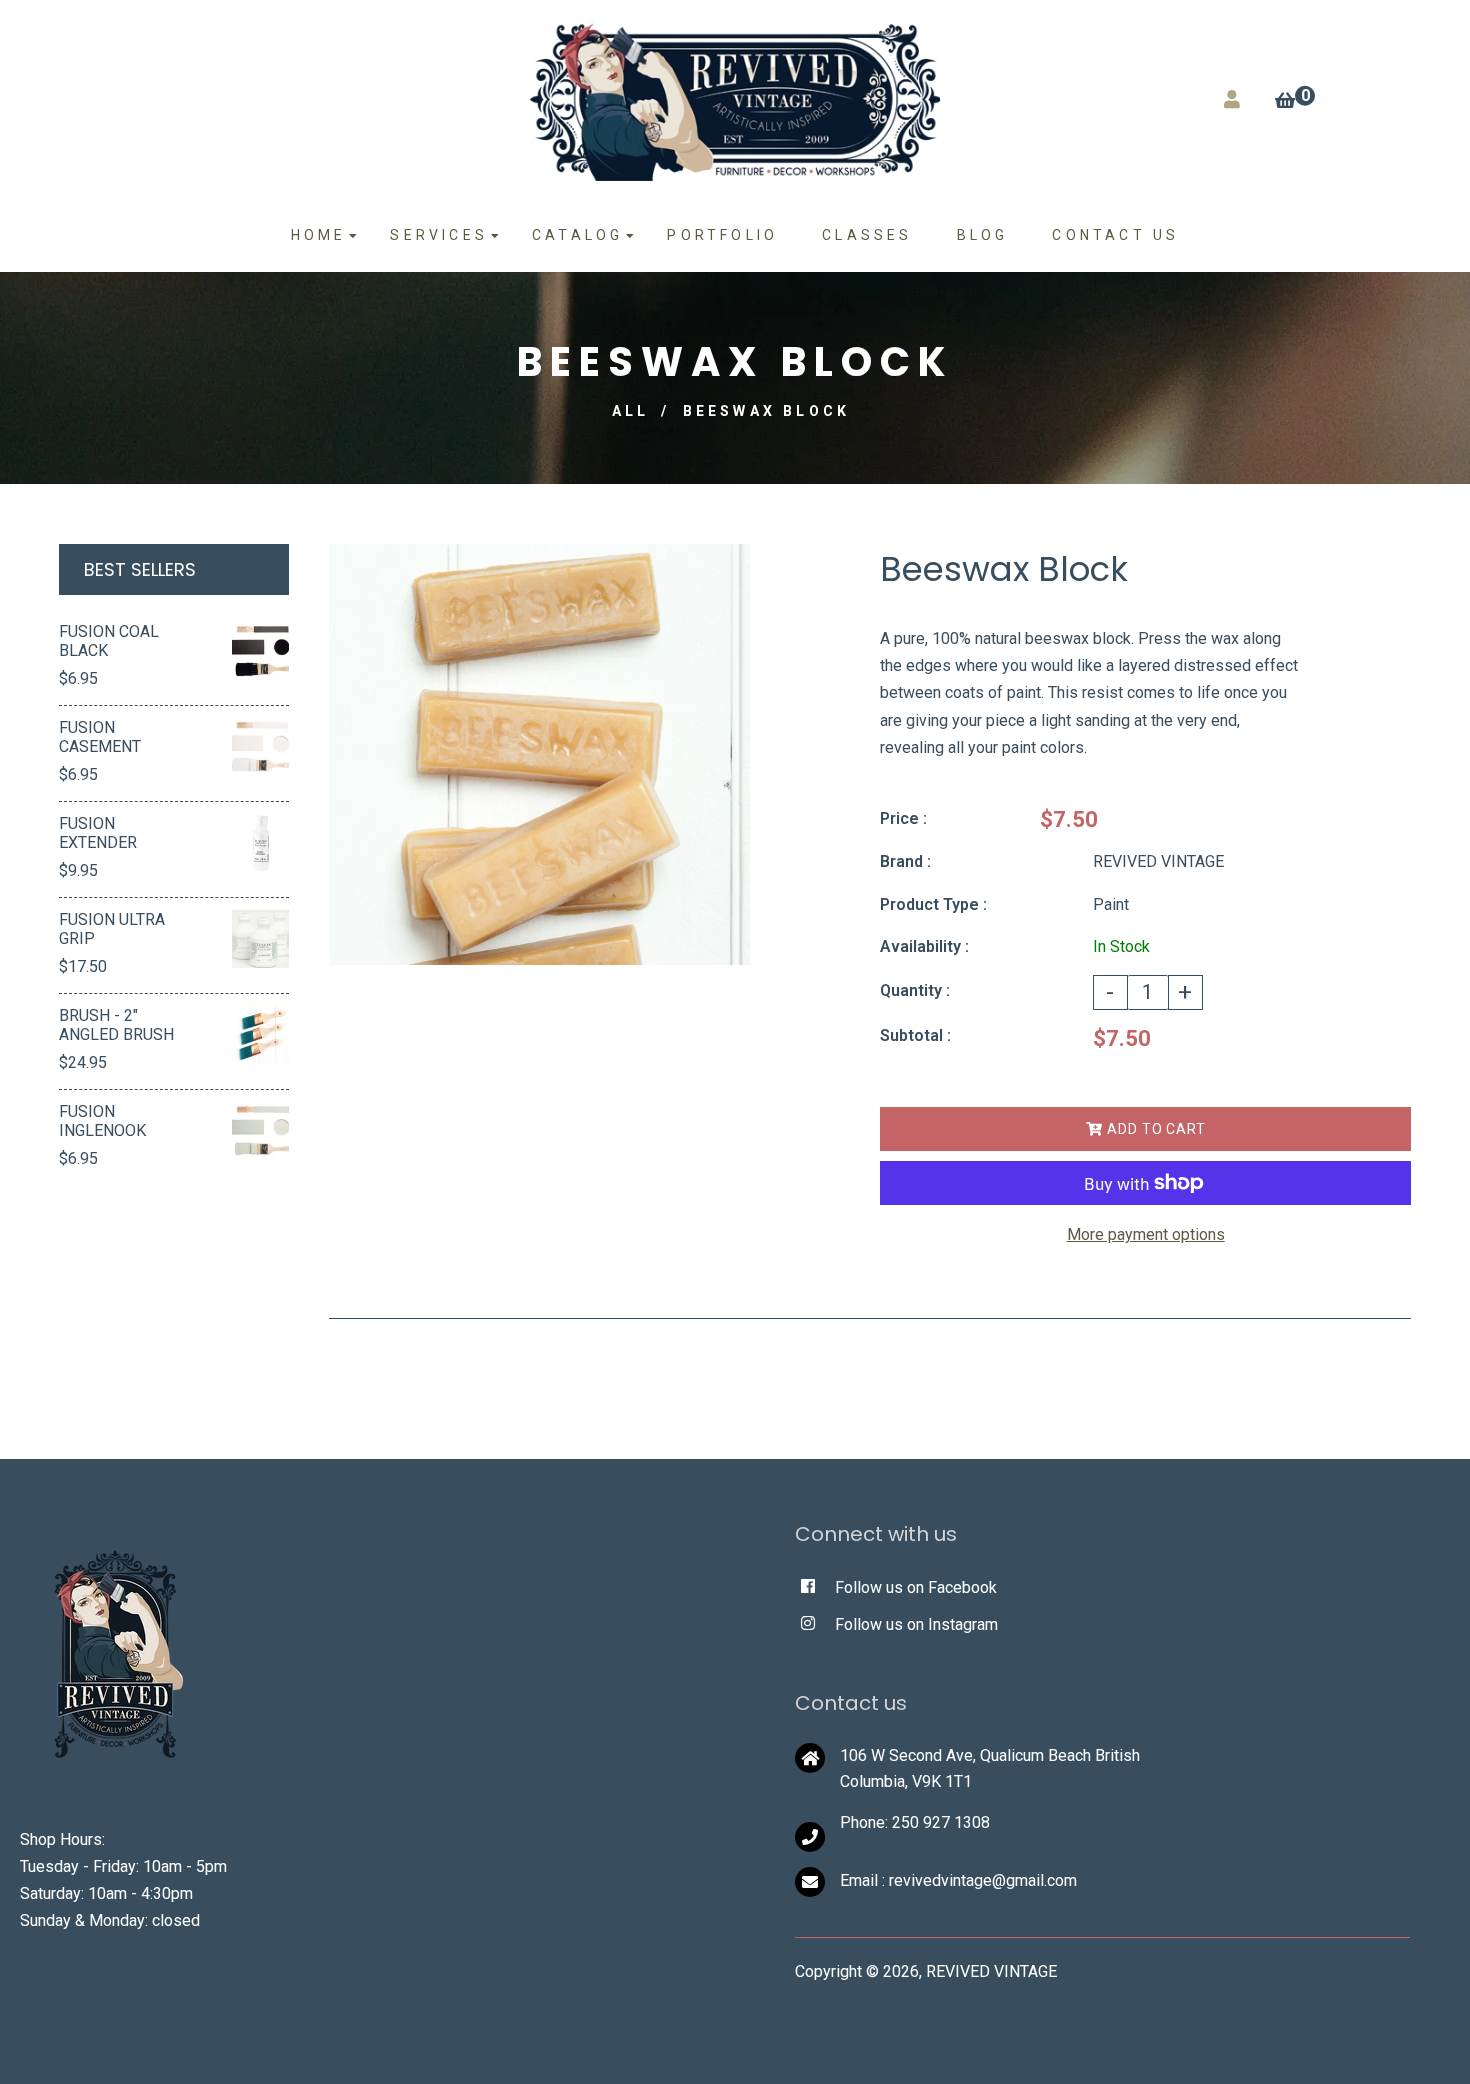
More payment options (1146, 1234)
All (631, 411)
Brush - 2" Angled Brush (116, 1025)
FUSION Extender (98, 833)
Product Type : (933, 904)
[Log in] (1232, 99)
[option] (539, 754)
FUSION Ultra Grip (112, 929)
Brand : (905, 861)
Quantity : (915, 990)
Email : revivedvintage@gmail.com (958, 1880)
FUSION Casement (100, 737)
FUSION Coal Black (109, 641)
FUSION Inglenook (102, 1121)
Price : (903, 818)
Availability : (924, 946)
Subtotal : (915, 1035)
